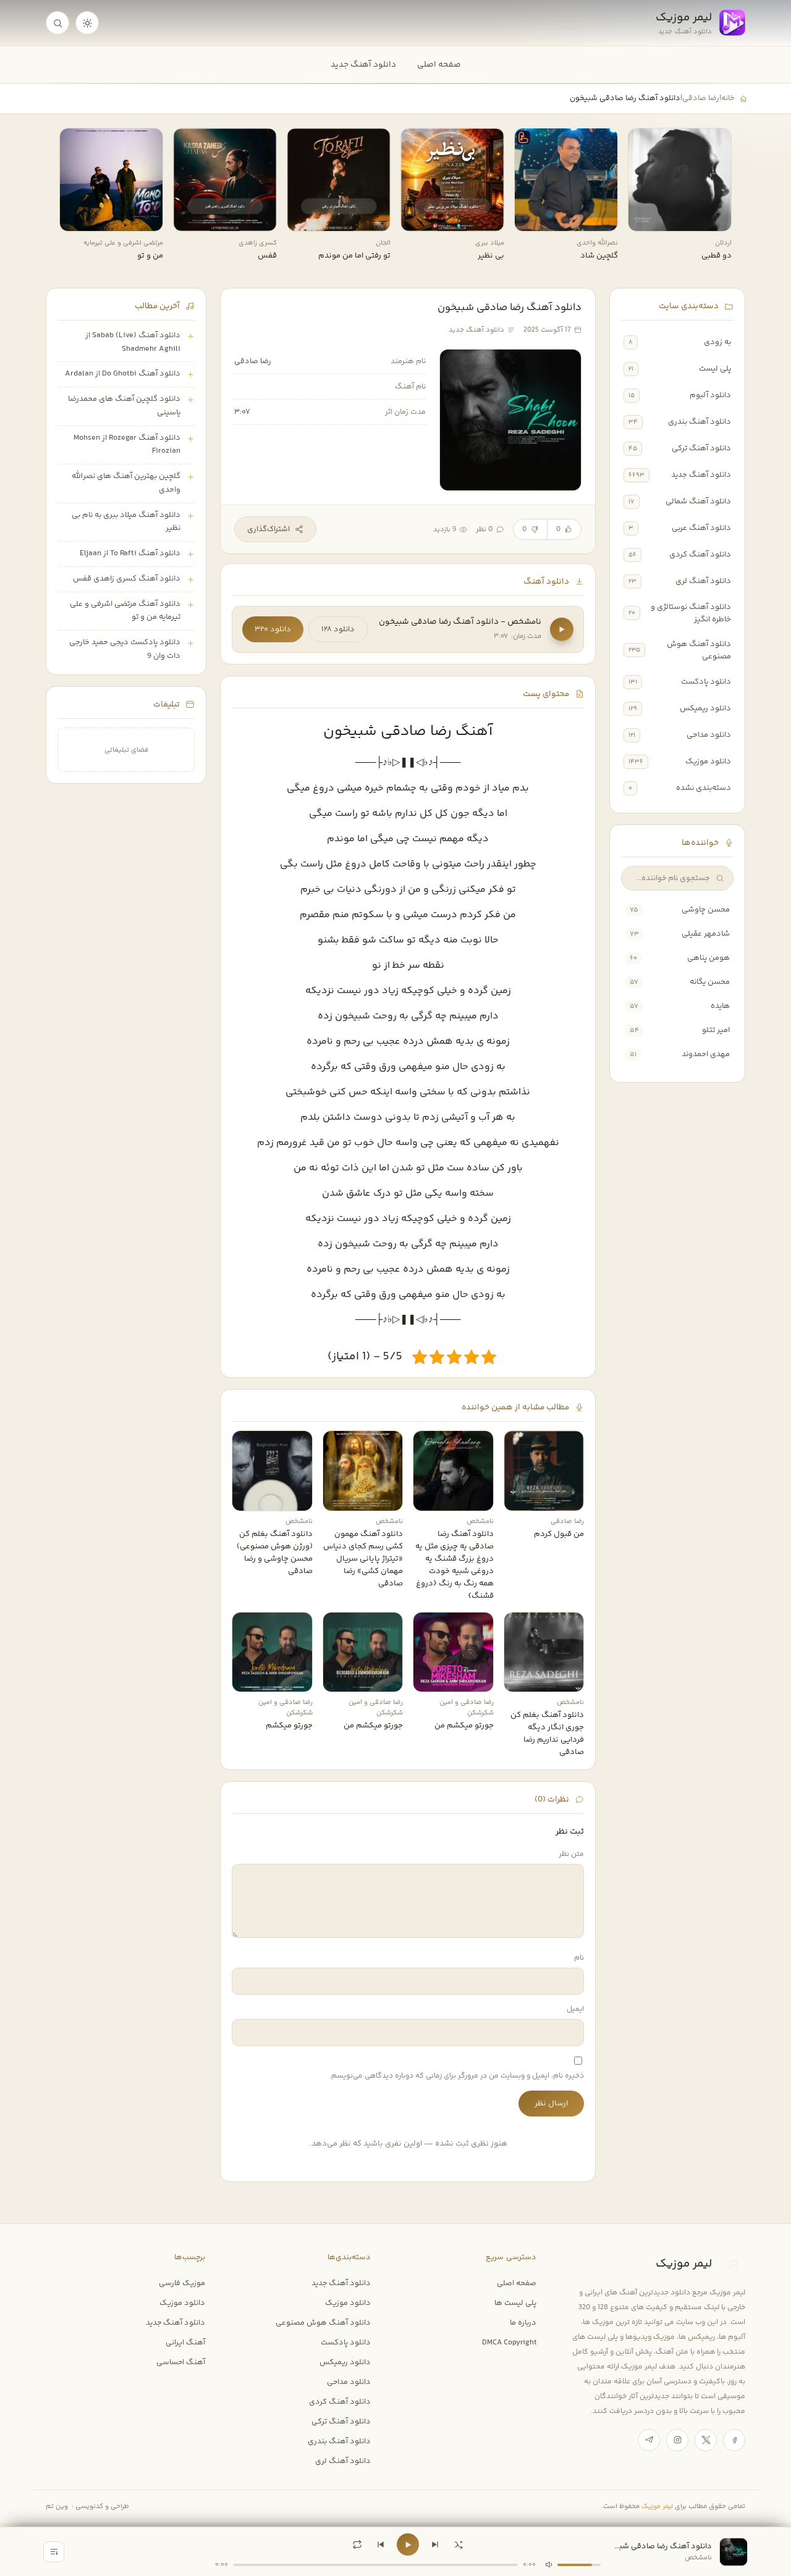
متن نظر (571, 1854)
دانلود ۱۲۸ (338, 629)
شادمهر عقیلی (706, 934)
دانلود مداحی (709, 735)
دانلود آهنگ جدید (363, 65)
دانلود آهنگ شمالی (698, 501)
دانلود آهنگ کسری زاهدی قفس (127, 579)
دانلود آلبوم (710, 395)
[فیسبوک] (734, 2440)
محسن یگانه (710, 982)
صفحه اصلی (439, 65)
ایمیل (575, 2009)
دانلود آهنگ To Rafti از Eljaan (130, 553)
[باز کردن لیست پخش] (54, 2552)
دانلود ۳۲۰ (273, 629)
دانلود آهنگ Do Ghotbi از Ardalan (123, 374)
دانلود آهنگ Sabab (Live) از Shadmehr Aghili (133, 342)
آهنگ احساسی (181, 2362)
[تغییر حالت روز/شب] (87, 23)
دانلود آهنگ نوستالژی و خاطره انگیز (691, 613)
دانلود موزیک (708, 761)
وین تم (57, 2507)
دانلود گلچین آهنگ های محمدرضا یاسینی (124, 406)
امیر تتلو (716, 1030)
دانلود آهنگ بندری (700, 422)
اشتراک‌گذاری (269, 529)
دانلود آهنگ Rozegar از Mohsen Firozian (127, 445)
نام (579, 1958)
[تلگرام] (649, 2440)
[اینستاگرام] (677, 2440)
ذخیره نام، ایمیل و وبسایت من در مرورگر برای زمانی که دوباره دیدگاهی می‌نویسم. (457, 2076)
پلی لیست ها (515, 2303)
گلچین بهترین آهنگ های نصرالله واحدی (126, 483)
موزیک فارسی (182, 2283)
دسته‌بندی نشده (704, 788)
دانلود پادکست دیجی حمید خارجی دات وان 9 (125, 649)
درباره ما (523, 2323)
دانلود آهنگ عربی (701, 528)
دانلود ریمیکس (705, 708)
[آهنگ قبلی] (381, 2545)
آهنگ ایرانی (185, 2343)
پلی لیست (715, 369)
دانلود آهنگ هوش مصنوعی (699, 650)
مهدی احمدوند (706, 1054)
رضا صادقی (701, 98)
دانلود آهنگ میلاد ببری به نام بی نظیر (126, 522)
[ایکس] (706, 2440)
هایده (720, 1006)
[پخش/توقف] (408, 2545)
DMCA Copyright (509, 2343)
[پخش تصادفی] (459, 2545)
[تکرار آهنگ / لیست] (357, 2545)
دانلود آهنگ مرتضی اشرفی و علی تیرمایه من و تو (125, 611)
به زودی (717, 342)
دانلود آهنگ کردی (700, 555)
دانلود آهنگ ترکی (701, 448)
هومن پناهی (709, 958)
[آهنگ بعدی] (435, 2545)
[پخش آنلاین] (646, 217)
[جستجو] (57, 23)
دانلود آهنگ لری (703, 581)
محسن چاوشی (706, 910)
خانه (728, 98)
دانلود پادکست (706, 682)
